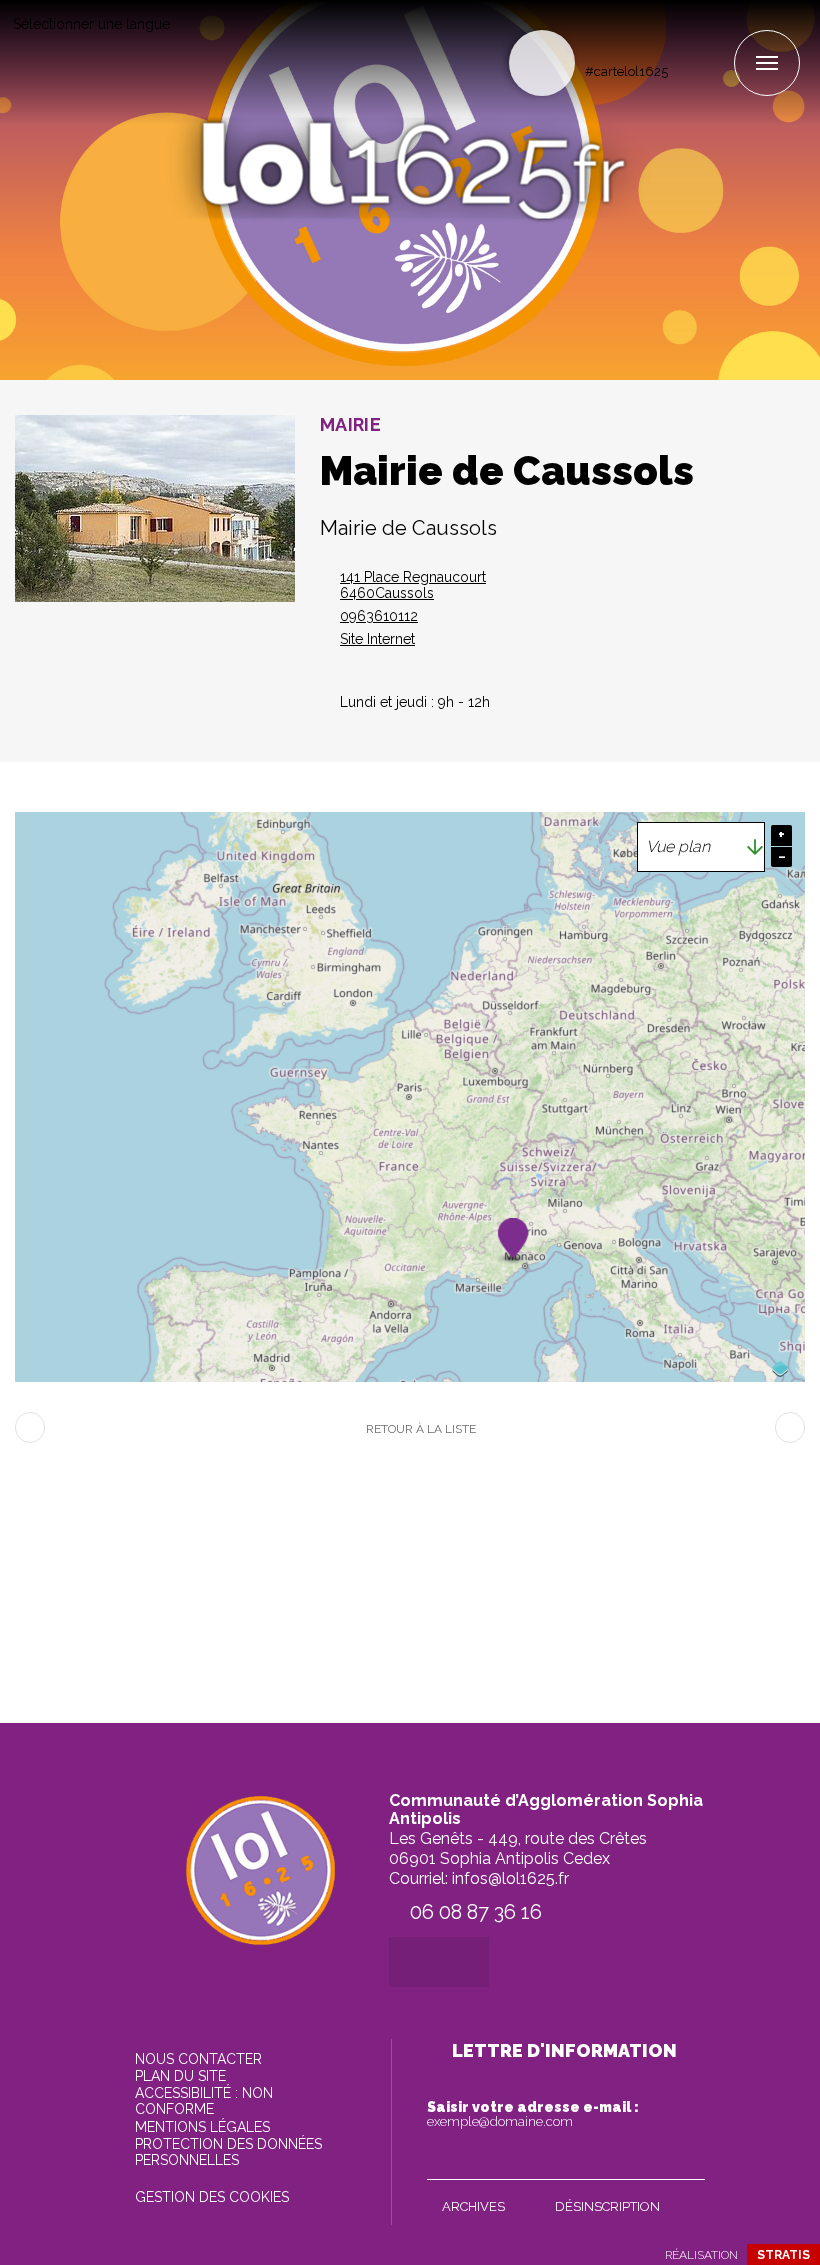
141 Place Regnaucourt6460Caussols (413, 585)
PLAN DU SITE (180, 2076)
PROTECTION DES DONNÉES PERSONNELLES (228, 2152)
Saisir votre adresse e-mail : (533, 2114)
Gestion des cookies (212, 2197)
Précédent (30, 1427)
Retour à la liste (421, 1429)
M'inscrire (685, 2160)
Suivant (790, 1427)
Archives (473, 2206)
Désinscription (607, 2206)
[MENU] (767, 63)
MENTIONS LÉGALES (202, 2127)
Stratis (783, 2255)
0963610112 (379, 616)
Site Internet (377, 639)
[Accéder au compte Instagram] (717, 36)
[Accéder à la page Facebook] (684, 36)
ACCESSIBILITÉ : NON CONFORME (204, 2101)
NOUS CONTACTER (198, 2059)
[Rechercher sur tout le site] (542, 63)
